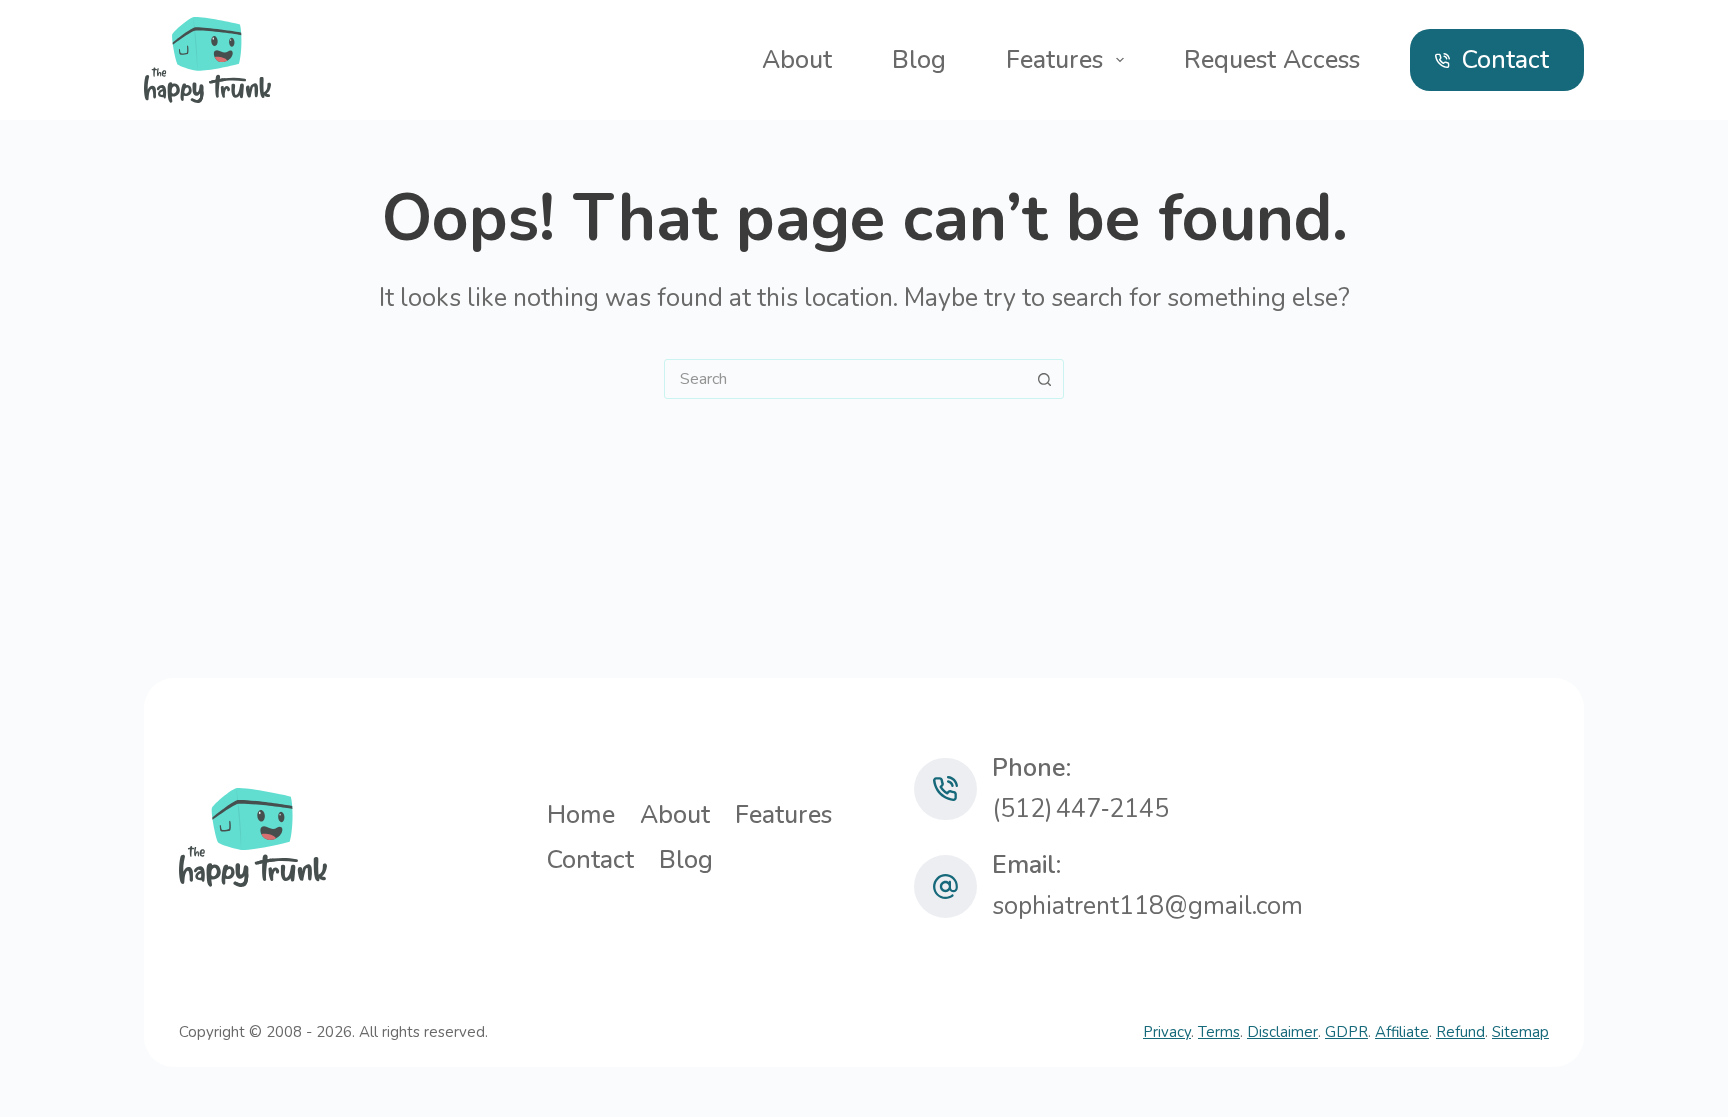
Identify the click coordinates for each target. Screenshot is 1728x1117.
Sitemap (1520, 1032)
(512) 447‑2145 (1080, 809)
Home (581, 815)
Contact (1505, 60)
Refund (1460, 1032)
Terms (1219, 1032)
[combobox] (845, 379)
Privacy (1167, 1032)
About (797, 60)
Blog (919, 60)
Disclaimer (1282, 1032)
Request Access (1272, 60)
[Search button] (1044, 379)
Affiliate (1402, 1032)
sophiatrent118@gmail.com (1147, 906)
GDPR (1346, 1032)
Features (1054, 60)
